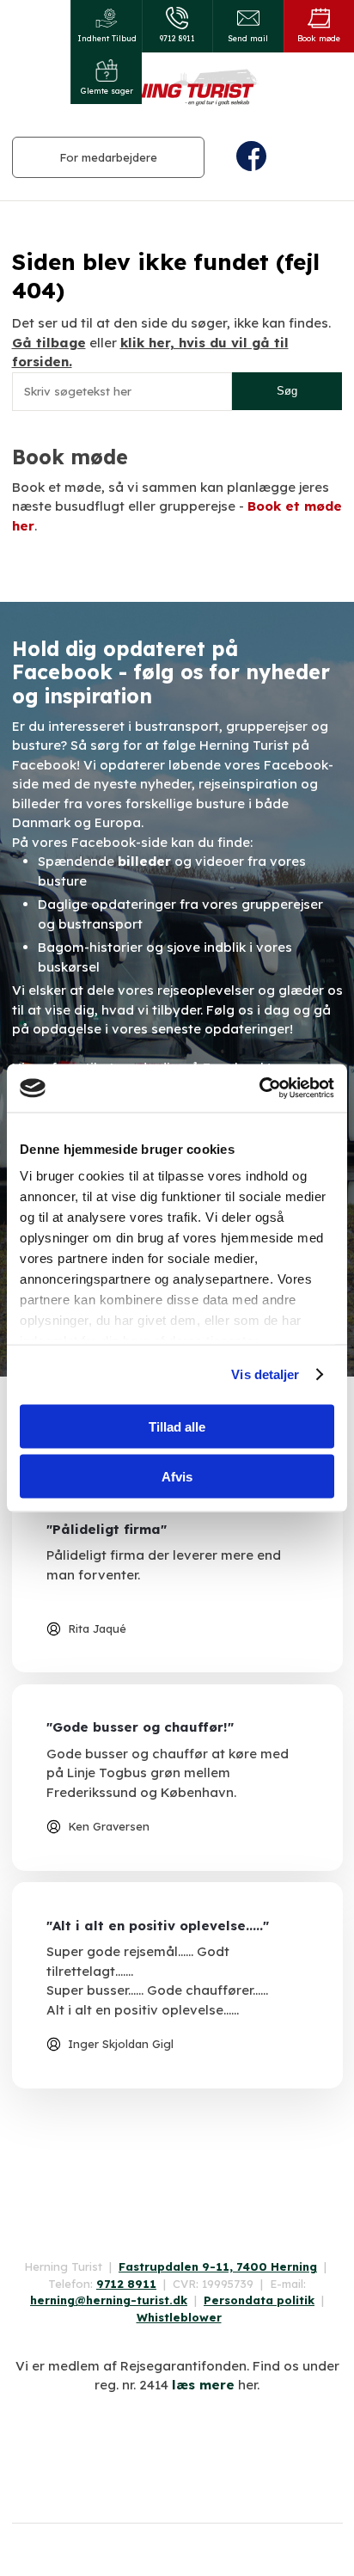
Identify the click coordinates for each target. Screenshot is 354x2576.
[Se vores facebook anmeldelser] (177, 2144)
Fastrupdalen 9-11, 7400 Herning (218, 2266)
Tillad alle (177, 1426)
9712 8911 (126, 2284)
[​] (284, 156)
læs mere (203, 2385)
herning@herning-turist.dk (109, 2300)
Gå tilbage (49, 343)
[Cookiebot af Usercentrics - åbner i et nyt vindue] (259, 1089)
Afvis (177, 1477)
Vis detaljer (265, 1374)
